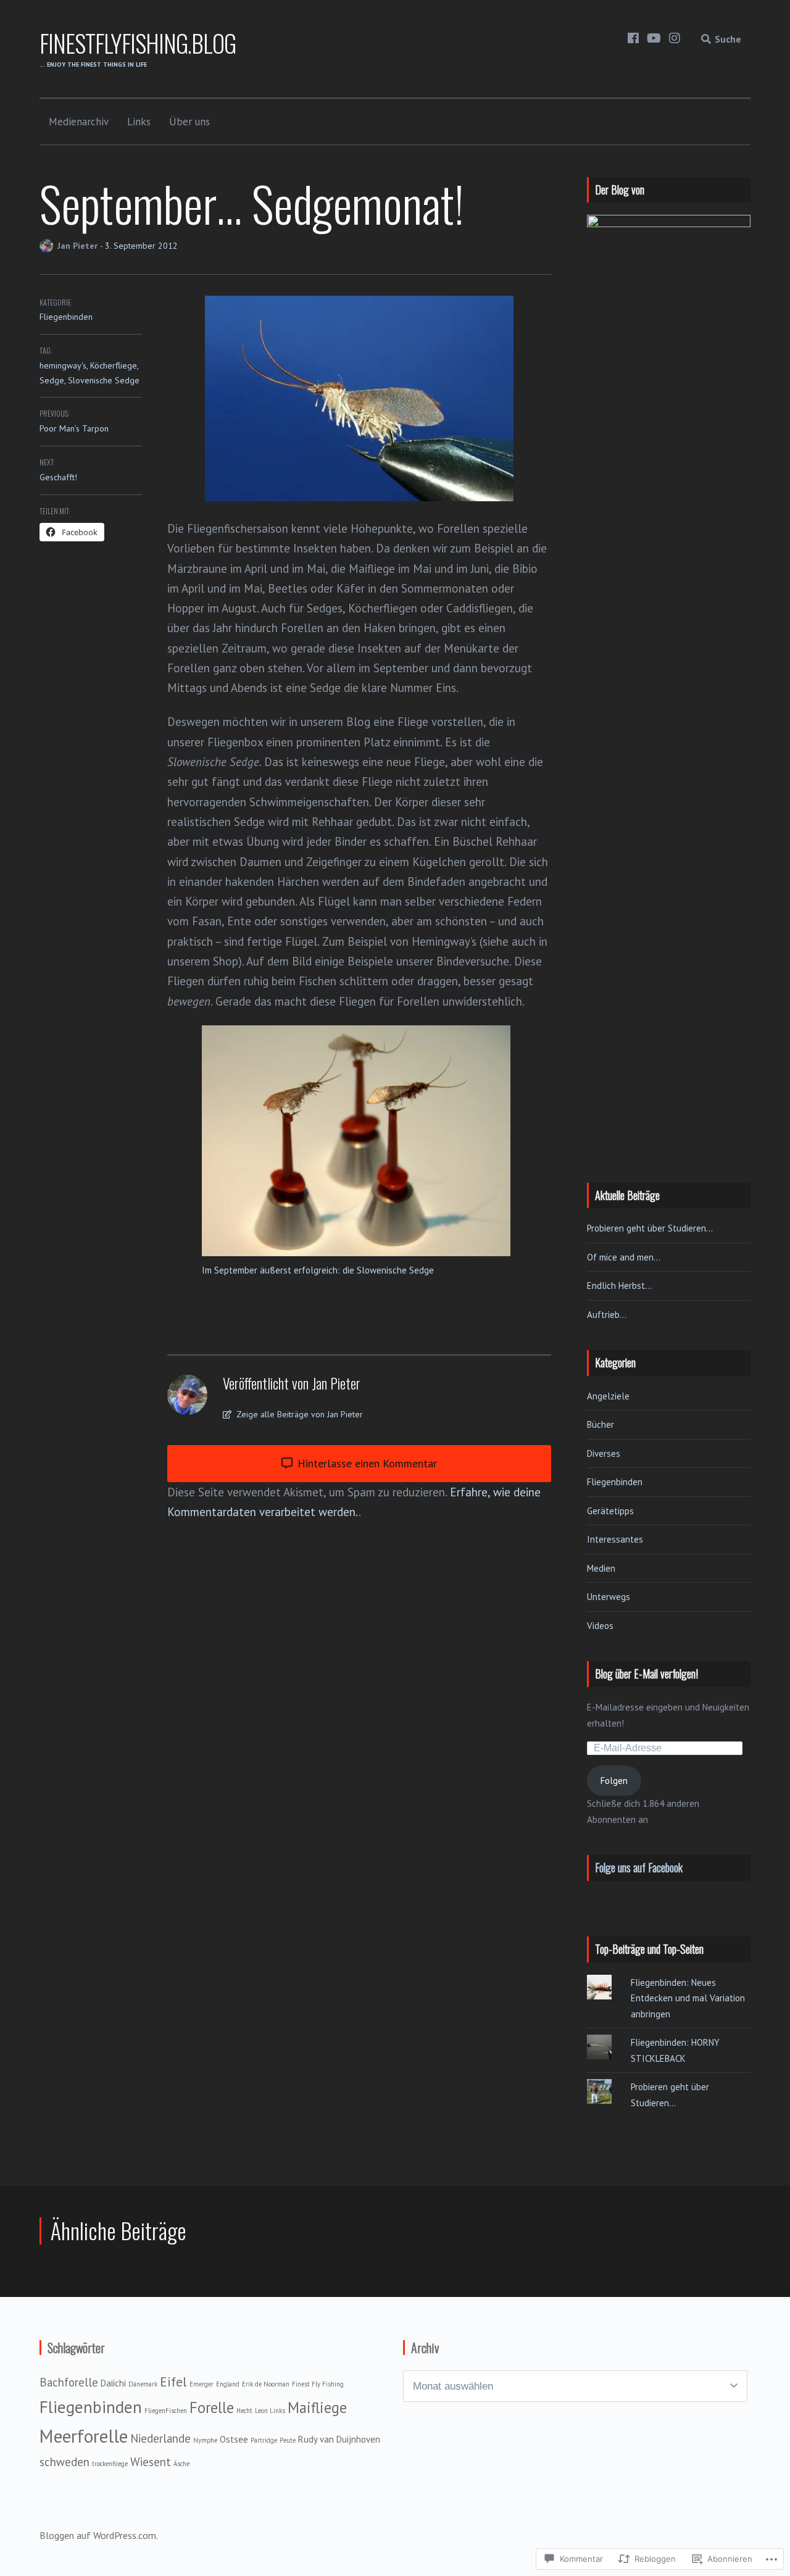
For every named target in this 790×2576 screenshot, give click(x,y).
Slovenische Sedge (104, 380)
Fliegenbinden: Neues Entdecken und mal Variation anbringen (688, 1998)
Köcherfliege (114, 365)
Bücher (601, 1424)
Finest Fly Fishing (318, 2384)
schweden (64, 2462)
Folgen (614, 1781)
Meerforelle (84, 2436)
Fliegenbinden (66, 317)
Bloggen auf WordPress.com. (99, 2535)
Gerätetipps (610, 1511)
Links (139, 122)
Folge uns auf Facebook (639, 1867)
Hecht (244, 2411)
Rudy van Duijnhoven (339, 2439)
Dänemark (143, 2384)
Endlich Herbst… (619, 1286)
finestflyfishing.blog (138, 43)
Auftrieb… (607, 1315)
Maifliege (317, 2407)
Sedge (52, 380)
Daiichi (113, 2383)
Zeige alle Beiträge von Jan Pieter (298, 1414)
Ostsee (234, 2439)
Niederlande (160, 2438)
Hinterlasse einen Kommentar (366, 1463)
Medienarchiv (79, 122)
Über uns (189, 122)
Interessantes (615, 1539)
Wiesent (151, 2462)
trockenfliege (110, 2464)
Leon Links (270, 2411)
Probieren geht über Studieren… (650, 1228)
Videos (600, 1626)
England (228, 2384)
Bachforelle (69, 2382)
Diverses (604, 1453)
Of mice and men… (624, 1257)
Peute (288, 2440)
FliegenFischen (166, 2411)
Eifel (173, 2382)
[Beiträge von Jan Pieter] (48, 246)
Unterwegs (609, 1597)
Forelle (212, 2407)
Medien (601, 1568)
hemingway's (63, 365)
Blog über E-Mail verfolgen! (647, 1674)
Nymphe (205, 2440)
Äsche (181, 2464)
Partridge (264, 2440)
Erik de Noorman (266, 2384)
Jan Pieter (79, 246)
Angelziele (608, 1396)
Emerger (202, 2384)
